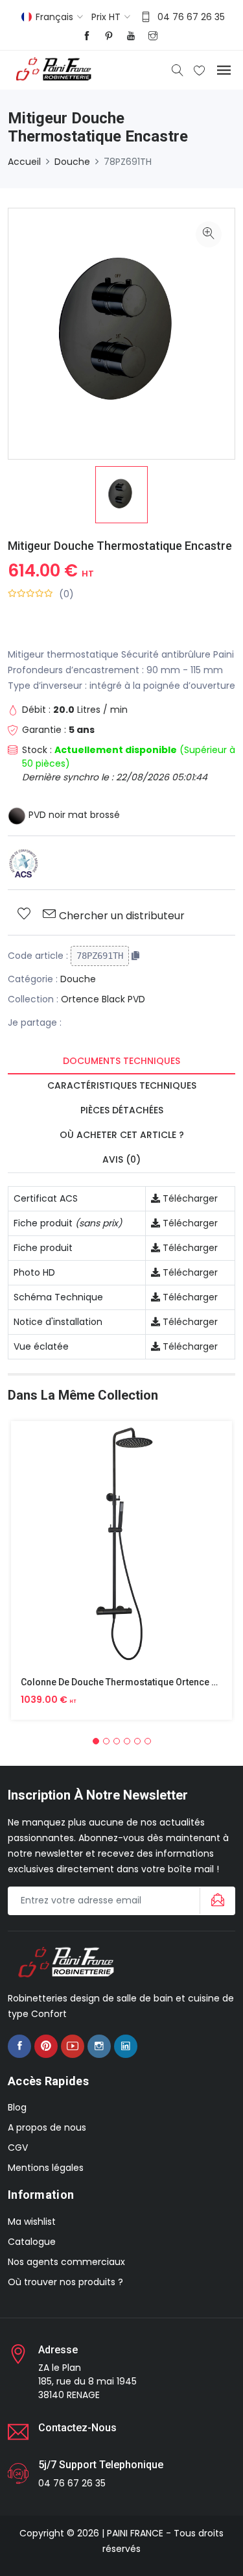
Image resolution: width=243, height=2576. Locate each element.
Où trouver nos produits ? (65, 2282)
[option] (121, 495)
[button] (96, 1741)
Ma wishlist (32, 2222)
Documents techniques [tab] (121, 1061)
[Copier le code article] (135, 956)
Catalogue (32, 2242)
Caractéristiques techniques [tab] (122, 1085)
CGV (18, 2148)
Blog (17, 2107)
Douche (72, 162)
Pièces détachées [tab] (122, 1110)
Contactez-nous (77, 2428)
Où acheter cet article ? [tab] (122, 1135)
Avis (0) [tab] (121, 1159)
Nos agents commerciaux (66, 2262)
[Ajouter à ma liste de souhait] (24, 915)
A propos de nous (47, 2127)
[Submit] (216, 1901)
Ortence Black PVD (103, 999)
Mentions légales (46, 2168)
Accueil (24, 162)
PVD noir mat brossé (73, 815)
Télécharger (189, 1198)
